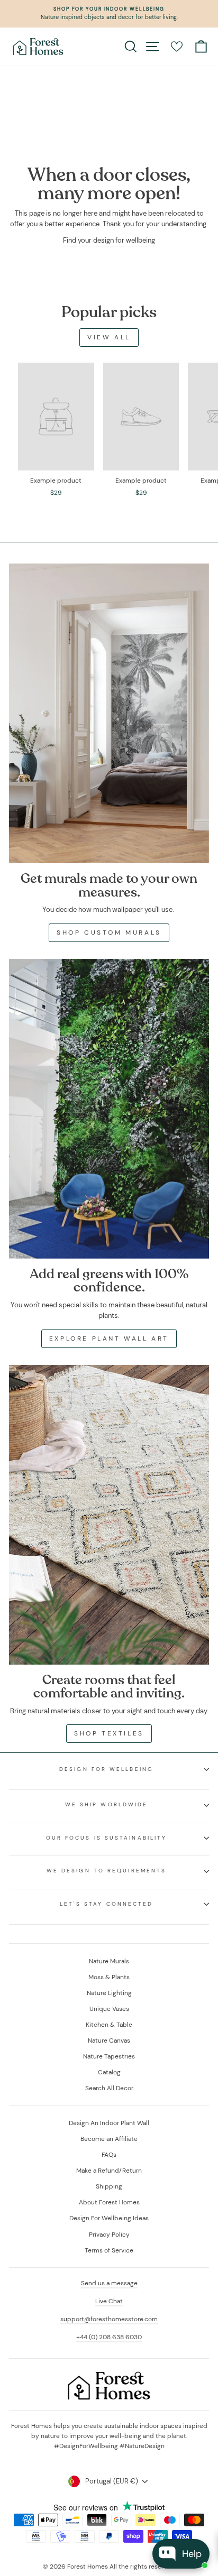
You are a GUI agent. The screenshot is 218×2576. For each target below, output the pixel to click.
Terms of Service (109, 2250)
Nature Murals (109, 1961)
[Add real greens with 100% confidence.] (109, 1109)
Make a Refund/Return (109, 2171)
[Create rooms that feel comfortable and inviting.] (109, 1515)
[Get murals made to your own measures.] (109, 713)
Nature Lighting (109, 1993)
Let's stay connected (107, 1904)
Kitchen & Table (109, 2025)
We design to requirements (106, 1871)
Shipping (109, 2186)
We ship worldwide (107, 1804)
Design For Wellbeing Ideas (109, 2218)
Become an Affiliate (109, 2139)
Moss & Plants (109, 1977)
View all (109, 337)
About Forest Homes (109, 2202)
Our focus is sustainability (106, 1838)
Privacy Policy (109, 2235)
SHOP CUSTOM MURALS (109, 932)
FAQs (109, 2155)
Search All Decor (109, 2088)
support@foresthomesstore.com (109, 2319)
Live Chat (109, 2301)
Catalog (109, 2072)
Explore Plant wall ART (109, 1338)
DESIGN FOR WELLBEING (106, 1769)
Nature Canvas (109, 2041)
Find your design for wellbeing (109, 240)
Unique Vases (109, 2009)
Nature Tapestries (109, 2056)
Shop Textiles (109, 1733)
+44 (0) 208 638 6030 (109, 2337)
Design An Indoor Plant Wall (109, 2123)
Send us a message (109, 2283)
